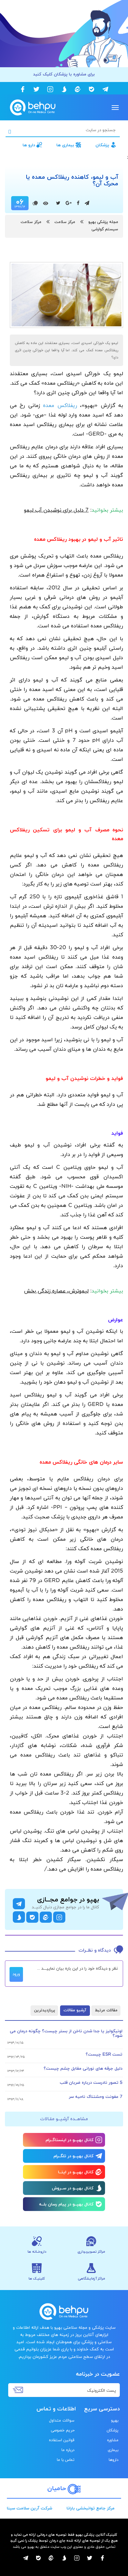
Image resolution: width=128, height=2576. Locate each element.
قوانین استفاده (62, 2440)
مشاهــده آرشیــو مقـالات (64, 2119)
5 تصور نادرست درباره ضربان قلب (91, 2083)
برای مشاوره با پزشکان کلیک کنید (64, 74)
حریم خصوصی (63, 2430)
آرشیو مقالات (75, 2010)
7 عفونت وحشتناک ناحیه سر (96, 2097)
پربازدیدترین (45, 2010)
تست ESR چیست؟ (104, 2055)
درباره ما (68, 2450)
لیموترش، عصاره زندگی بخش (56, 1291)
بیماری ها (65, 145)
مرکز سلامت (65, 222)
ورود (16, 1974)
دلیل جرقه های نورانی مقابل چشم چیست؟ (83, 2069)
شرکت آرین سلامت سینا (30, 2508)
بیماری (113, 2450)
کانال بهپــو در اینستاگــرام (70, 2140)
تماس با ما (66, 2460)
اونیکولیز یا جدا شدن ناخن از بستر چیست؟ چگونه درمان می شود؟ (66, 2034)
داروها (114, 2460)
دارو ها (29, 145)
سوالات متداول (62, 2421)
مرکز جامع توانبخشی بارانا (91, 2508)
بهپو (115, 2421)
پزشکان (102, 145)
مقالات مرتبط (106, 2010)
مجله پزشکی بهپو (103, 222)
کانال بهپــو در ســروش (73, 2188)
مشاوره (113, 2440)
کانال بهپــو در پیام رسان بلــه (66, 2204)
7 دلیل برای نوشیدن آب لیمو (56, 510)
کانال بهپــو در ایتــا (76, 2172)
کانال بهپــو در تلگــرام (74, 2156)
